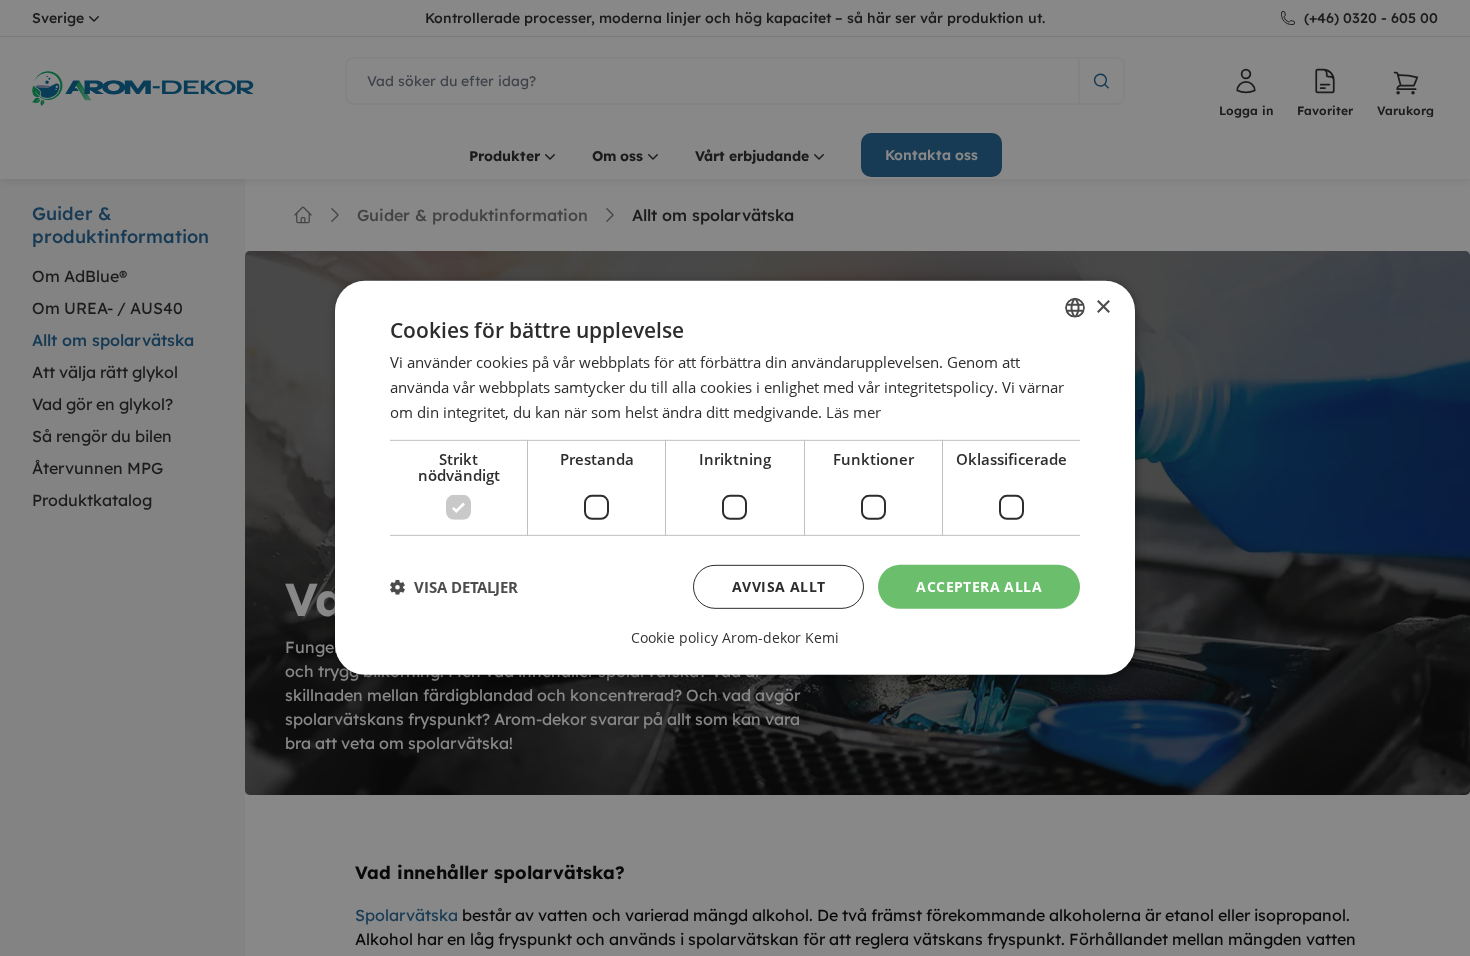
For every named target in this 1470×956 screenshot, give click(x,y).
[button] (454, 587)
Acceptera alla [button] (979, 585)
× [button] (1102, 306)
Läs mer (853, 412)
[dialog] (735, 478)
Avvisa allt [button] (778, 585)
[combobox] (1075, 308)
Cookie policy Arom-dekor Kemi (735, 638)
